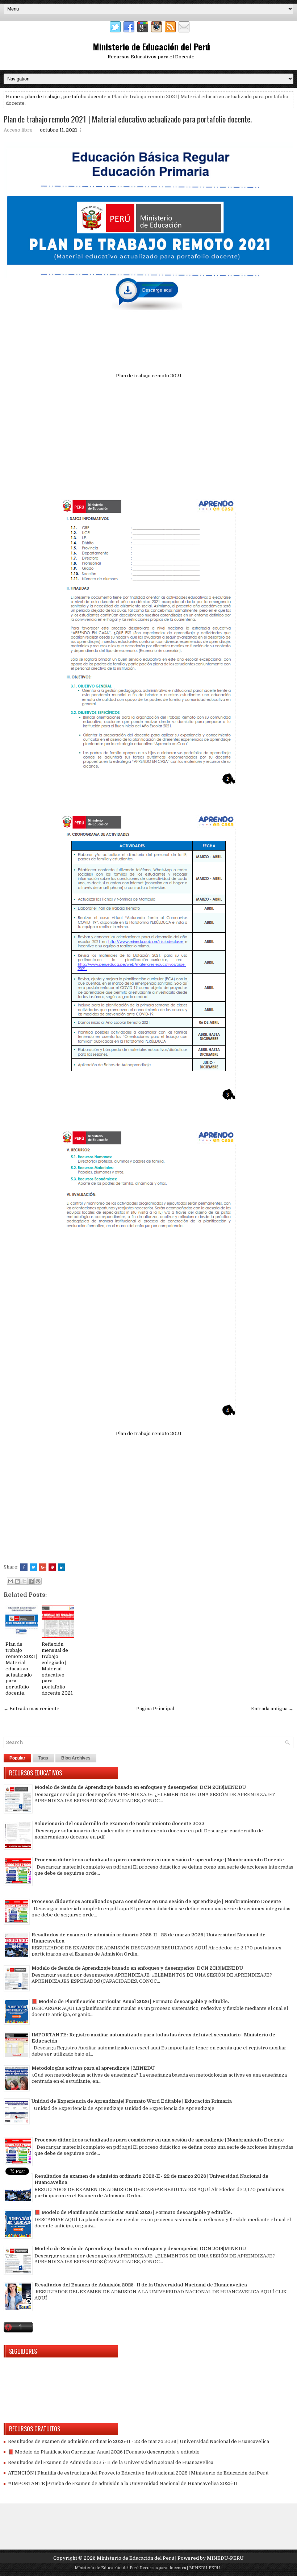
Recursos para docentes (163, 2568)
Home (13, 97)
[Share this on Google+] (43, 1567)
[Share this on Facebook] (24, 1567)
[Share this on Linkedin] (62, 1567)
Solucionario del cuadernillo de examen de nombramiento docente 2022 (119, 1823)
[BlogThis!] (17, 1581)
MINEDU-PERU (225, 2558)
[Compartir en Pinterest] (38, 1581)
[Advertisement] (148, 435)
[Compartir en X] (24, 1581)
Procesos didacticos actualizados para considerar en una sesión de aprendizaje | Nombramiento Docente (159, 1860)
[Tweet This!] (33, 1567)
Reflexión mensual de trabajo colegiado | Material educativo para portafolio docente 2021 (57, 1669)
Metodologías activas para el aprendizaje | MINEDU (93, 2068)
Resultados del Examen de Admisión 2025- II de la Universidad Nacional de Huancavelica (141, 2285)
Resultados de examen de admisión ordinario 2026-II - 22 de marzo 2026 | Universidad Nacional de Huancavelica (139, 2441)
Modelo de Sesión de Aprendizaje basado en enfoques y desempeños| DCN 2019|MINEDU (140, 1787)
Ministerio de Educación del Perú (151, 46)
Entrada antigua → (272, 1709)
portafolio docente (85, 97)
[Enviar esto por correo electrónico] (11, 1581)
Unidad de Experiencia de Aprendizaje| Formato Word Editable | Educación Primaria (132, 2101)
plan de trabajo (42, 97)
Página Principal (155, 1709)
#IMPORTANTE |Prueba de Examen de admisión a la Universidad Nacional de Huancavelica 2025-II (123, 2483)
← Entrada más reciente (32, 1709)
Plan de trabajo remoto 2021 (149, 376)
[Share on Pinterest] (52, 1567)
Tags (43, 1758)
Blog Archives (76, 1758)
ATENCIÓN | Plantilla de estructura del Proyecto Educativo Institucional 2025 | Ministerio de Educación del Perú (138, 2473)
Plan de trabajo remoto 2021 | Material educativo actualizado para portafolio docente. (128, 119)
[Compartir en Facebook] (31, 1581)
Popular (17, 1758)
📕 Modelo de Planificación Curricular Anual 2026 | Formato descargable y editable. (130, 2001)
